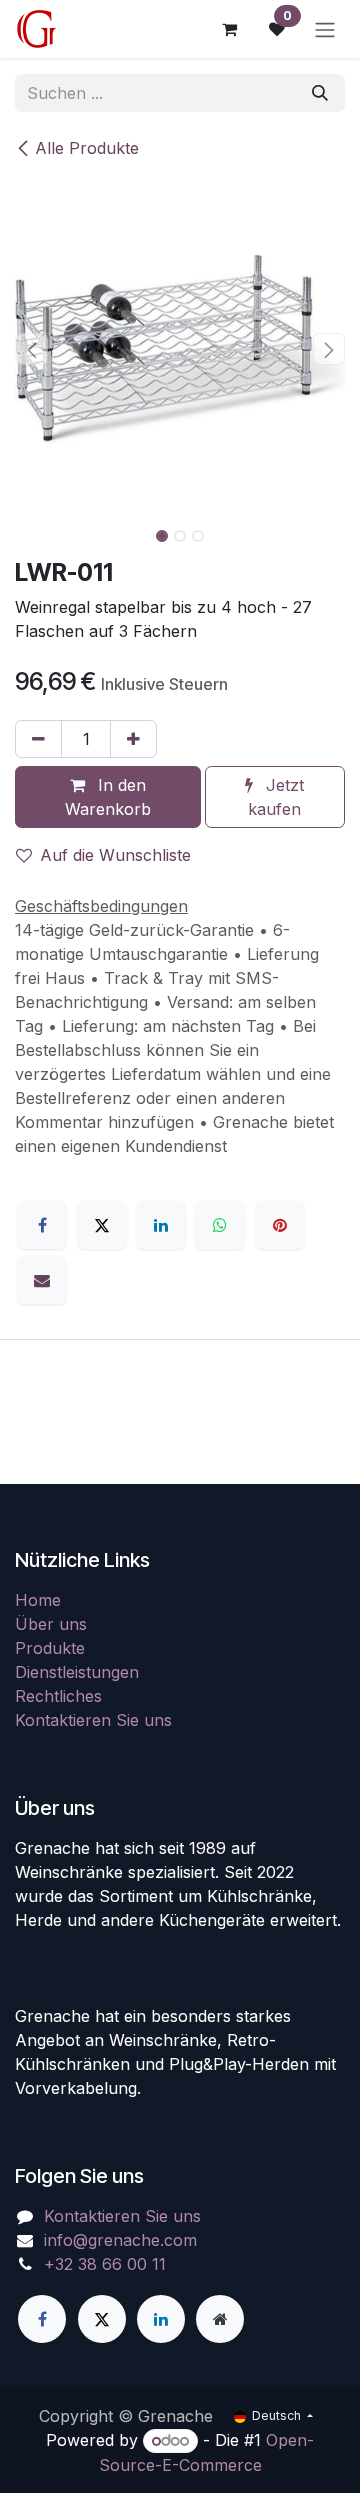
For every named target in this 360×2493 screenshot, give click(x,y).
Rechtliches (58, 1696)
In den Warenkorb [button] (108, 797)
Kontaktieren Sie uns (93, 1720)
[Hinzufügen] (133, 739)
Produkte (50, 1648)
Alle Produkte (87, 148)
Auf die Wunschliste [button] (115, 855)
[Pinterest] (280, 1225)
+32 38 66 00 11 (105, 2264)
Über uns (51, 1624)
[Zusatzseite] (220, 2319)
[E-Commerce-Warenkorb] (229, 29)
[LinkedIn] (161, 1225)
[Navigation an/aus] (325, 29)
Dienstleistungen (77, 1672)
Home (38, 1600)
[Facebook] (42, 1225)
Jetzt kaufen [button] (276, 797)
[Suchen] (320, 93)
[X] (102, 1225)
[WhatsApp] (220, 1225)
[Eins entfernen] (38, 739)
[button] (31, 349)
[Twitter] (102, 2319)
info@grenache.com (120, 2240)
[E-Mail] (42, 1280)
